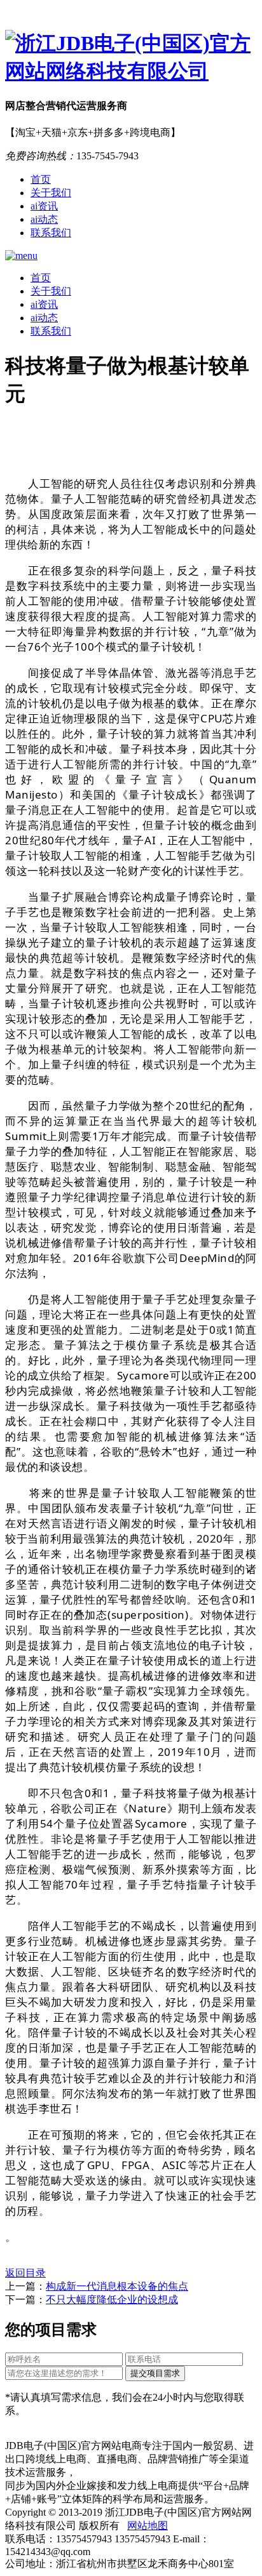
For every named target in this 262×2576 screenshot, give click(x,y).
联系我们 (51, 233)
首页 (41, 179)
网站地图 (148, 2526)
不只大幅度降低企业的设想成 (112, 2300)
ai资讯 (44, 206)
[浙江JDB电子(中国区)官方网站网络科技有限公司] (131, 58)
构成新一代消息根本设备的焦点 (117, 2286)
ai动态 (44, 219)
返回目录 (25, 2273)
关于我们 (51, 193)
